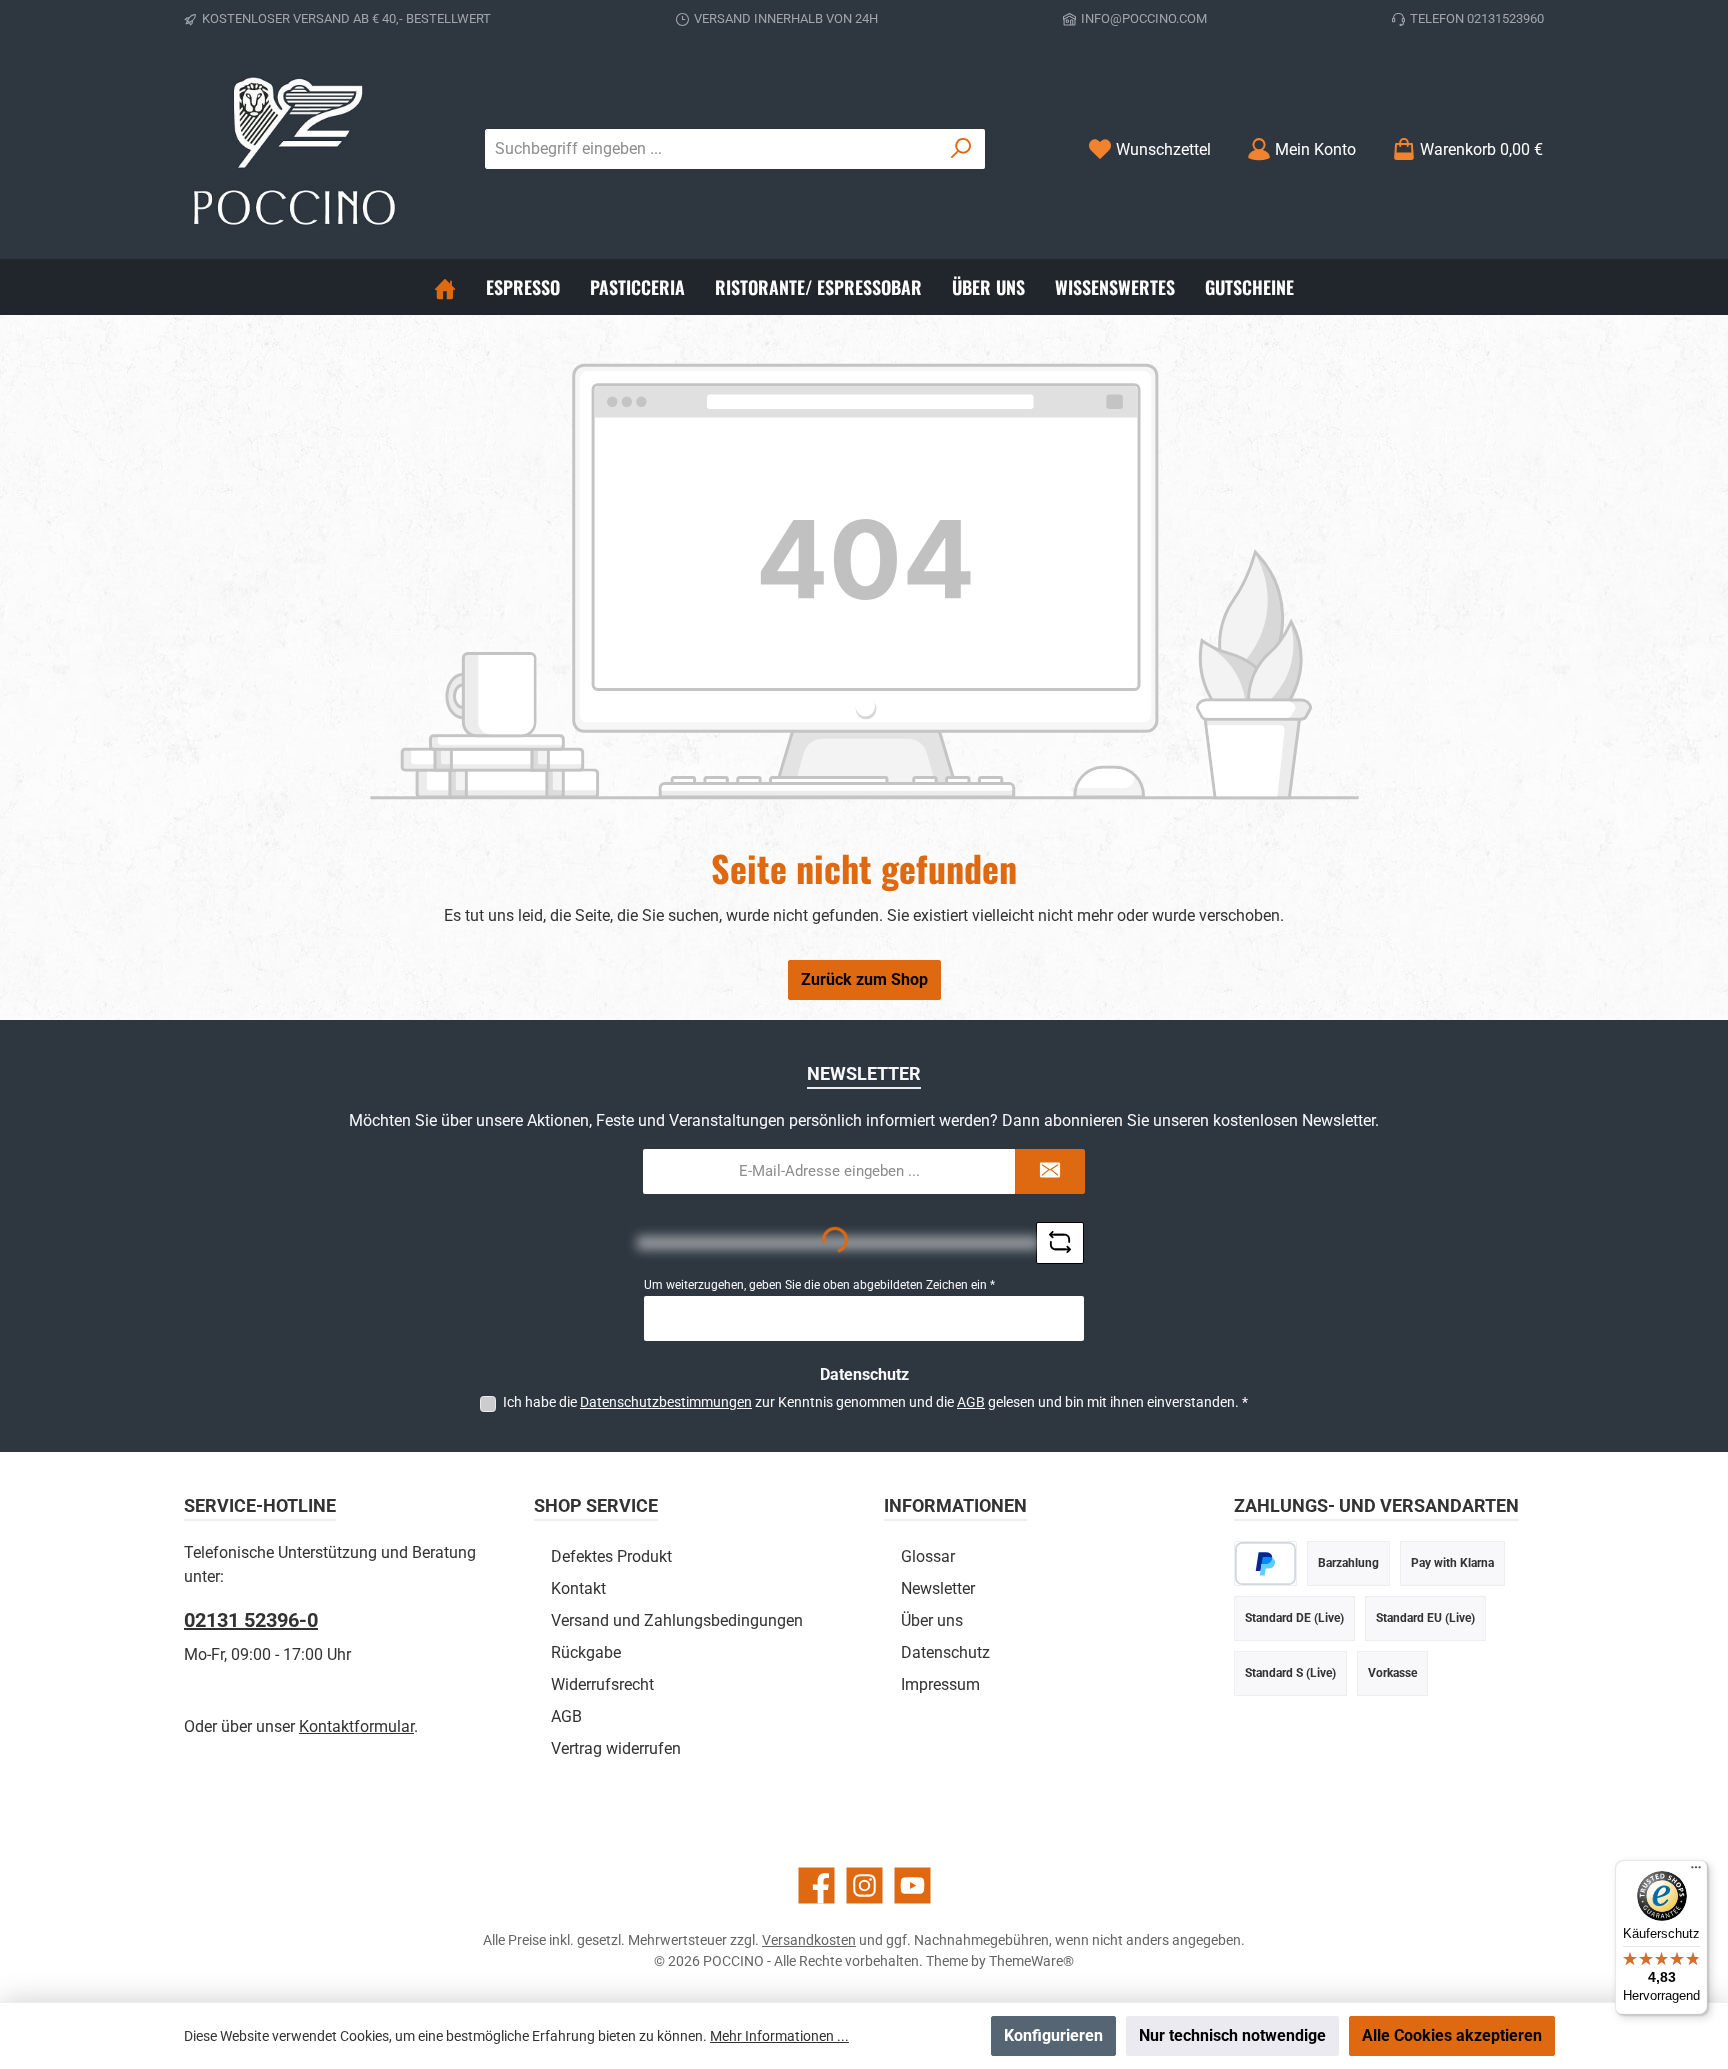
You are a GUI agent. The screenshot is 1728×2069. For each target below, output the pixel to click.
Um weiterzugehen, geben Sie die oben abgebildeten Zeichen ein (819, 1285)
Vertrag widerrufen (616, 1748)
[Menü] (1696, 1872)
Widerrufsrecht (602, 1684)
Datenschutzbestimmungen (666, 1402)
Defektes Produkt (611, 1556)
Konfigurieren (1053, 2035)
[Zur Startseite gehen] (294, 149)
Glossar (928, 1556)
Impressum (940, 1684)
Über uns (932, 1620)
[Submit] (1050, 1171)
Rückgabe (586, 1652)
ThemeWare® (1031, 1961)
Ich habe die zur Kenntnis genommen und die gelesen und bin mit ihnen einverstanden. (875, 1402)
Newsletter (938, 1588)
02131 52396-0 (251, 1620)
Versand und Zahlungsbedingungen (677, 1620)
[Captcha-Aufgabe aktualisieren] (1060, 1243)
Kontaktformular (356, 1726)
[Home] (445, 287)
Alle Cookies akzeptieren (1452, 2035)
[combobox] (712, 149)
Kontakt (578, 1588)
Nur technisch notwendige (1232, 2035)
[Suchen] (961, 149)
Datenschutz (945, 1652)
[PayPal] (1265, 1563)
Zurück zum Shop (864, 979)
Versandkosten (809, 1940)
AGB (971, 1402)
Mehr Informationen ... (779, 2036)
